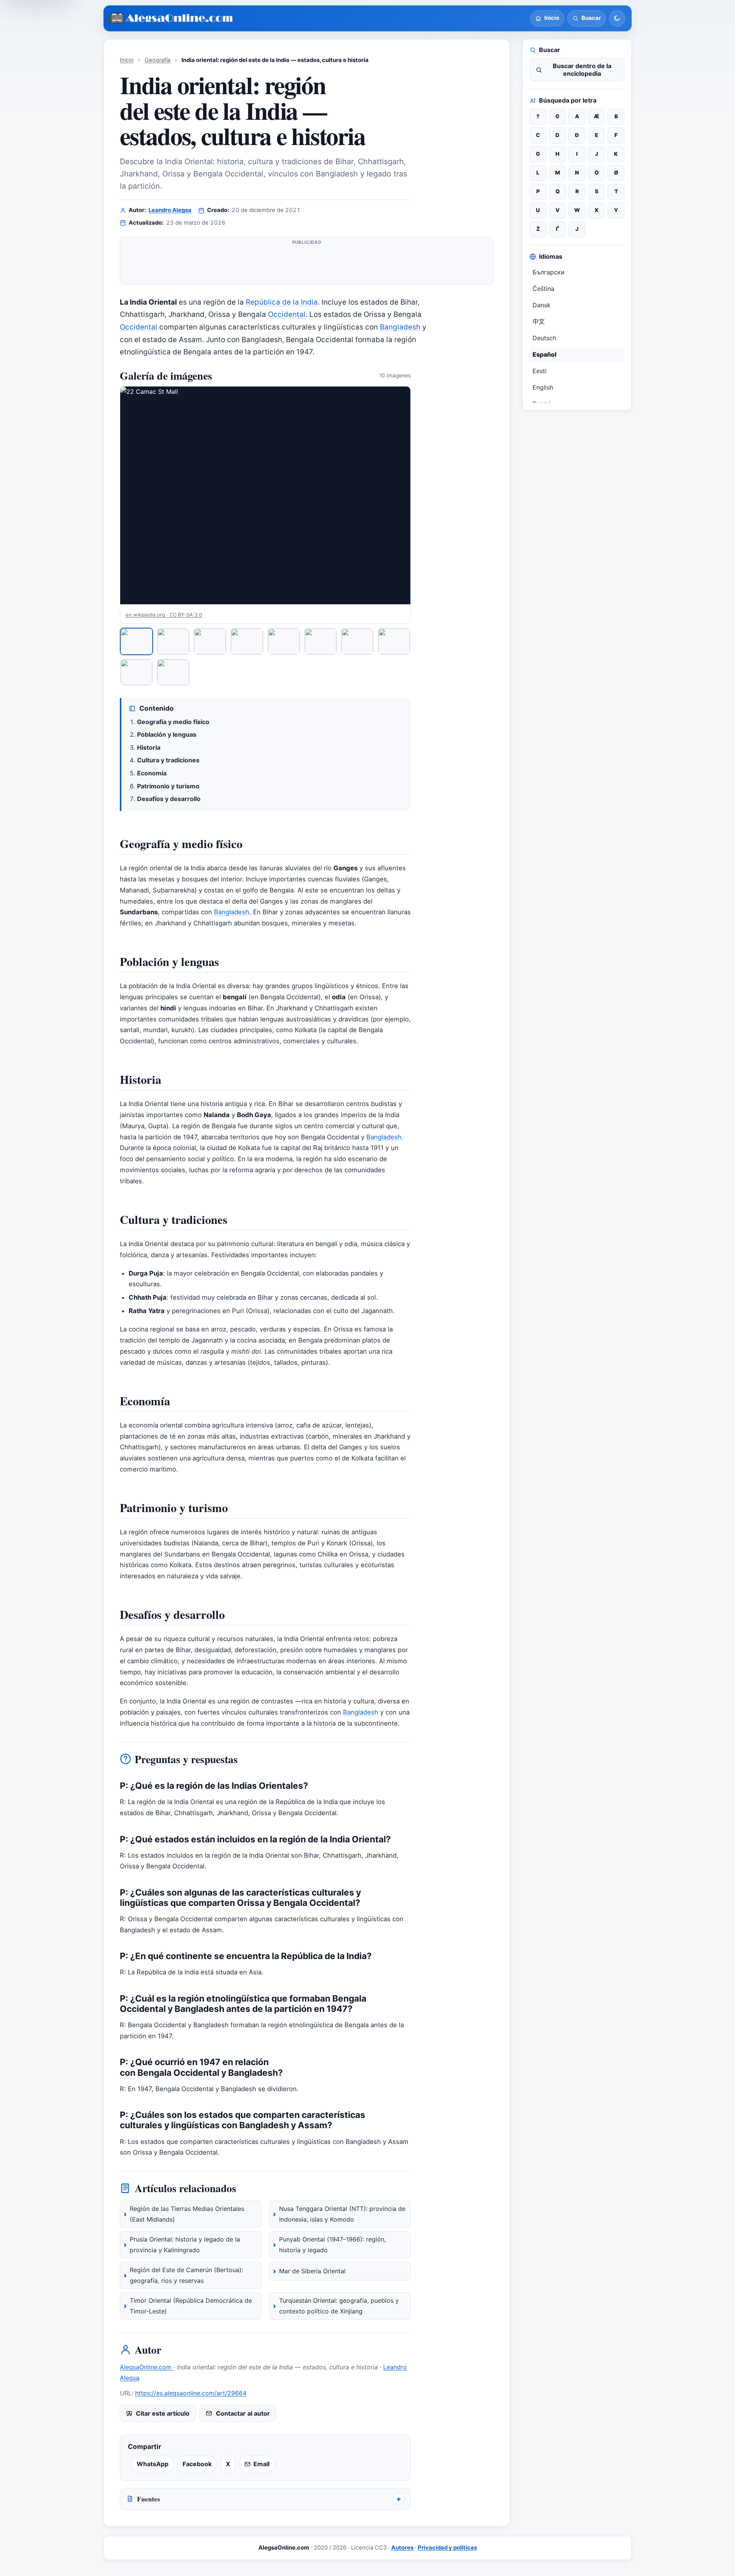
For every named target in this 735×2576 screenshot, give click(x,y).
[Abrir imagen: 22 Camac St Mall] (265, 495)
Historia (149, 747)
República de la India (282, 302)
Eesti (540, 371)
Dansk (541, 305)
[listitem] (136, 641)
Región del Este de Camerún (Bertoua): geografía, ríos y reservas (186, 2275)
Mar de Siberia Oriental (312, 2271)
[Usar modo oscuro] (617, 18)
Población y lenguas (167, 734)
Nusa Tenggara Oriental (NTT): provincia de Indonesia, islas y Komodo (342, 2214)
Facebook (197, 2464)
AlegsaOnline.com (147, 2367)
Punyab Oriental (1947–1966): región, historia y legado (332, 2245)
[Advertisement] (307, 264)
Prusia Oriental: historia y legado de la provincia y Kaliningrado (185, 2245)
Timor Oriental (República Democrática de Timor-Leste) (191, 2306)
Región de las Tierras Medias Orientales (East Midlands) (187, 2214)
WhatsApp (153, 2464)
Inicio (127, 60)
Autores (403, 2548)
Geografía (158, 60)
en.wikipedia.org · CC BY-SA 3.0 (164, 615)
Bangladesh (400, 327)
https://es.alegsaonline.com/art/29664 (191, 2393)
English (543, 387)
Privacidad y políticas (447, 2548)
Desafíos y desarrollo (169, 799)
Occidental (287, 314)
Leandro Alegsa (170, 210)
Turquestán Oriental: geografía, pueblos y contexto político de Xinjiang (339, 2306)
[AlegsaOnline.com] (172, 19)
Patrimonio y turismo (168, 786)
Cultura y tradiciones (168, 760)
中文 (539, 321)
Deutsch (544, 338)
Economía (152, 773)
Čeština (543, 289)
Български (549, 272)
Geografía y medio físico (173, 722)
